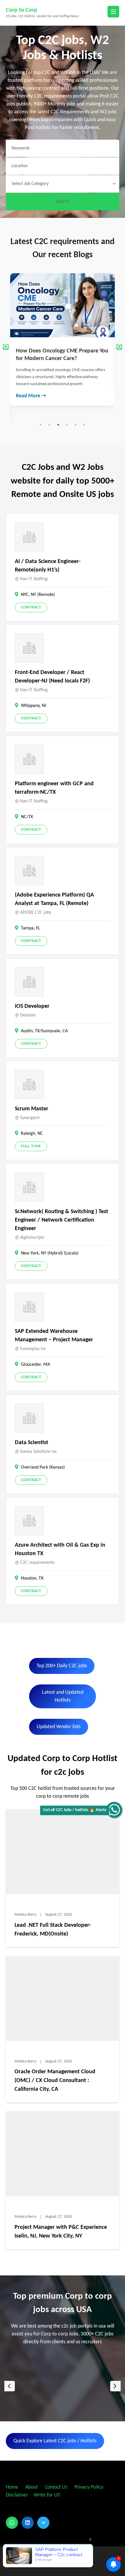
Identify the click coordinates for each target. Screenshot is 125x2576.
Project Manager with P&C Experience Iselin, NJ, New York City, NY (61, 2232)
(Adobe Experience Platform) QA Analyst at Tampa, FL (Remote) (54, 899)
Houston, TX (32, 1578)
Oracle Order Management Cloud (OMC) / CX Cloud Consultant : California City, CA (55, 2081)
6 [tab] (84, 425)
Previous (6, 347)
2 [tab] (49, 425)
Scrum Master (32, 1109)
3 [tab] (58, 425)
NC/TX (27, 817)
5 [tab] (76, 425)
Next (119, 347)
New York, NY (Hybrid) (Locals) (50, 1253)
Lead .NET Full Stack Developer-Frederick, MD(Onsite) (53, 1930)
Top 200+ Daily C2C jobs (62, 1666)
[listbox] (63, 2386)
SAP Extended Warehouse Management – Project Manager (54, 1336)
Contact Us (56, 2487)
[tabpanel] (63, 332)
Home (12, 2487)
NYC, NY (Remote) (38, 595)
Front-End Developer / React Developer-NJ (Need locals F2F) (52, 677)
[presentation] (10, 2386)
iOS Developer (32, 1006)
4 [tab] (67, 425)
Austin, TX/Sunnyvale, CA (44, 1031)
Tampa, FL (31, 928)
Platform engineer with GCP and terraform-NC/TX (54, 788)
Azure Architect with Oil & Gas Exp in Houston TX (60, 1549)
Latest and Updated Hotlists (63, 1696)
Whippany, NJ (34, 706)
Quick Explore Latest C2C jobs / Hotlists (55, 2441)
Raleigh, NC (32, 1134)
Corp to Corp (22, 10)
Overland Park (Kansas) (43, 1467)
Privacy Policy (88, 2487)
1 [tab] (41, 425)
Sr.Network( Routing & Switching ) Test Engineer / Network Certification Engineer (61, 1220)
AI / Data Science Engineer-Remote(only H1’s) (48, 566)
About (32, 2487)
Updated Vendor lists (59, 1727)
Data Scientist (32, 1443)
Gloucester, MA (35, 1365)
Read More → (31, 382)
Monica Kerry (25, 1915)
